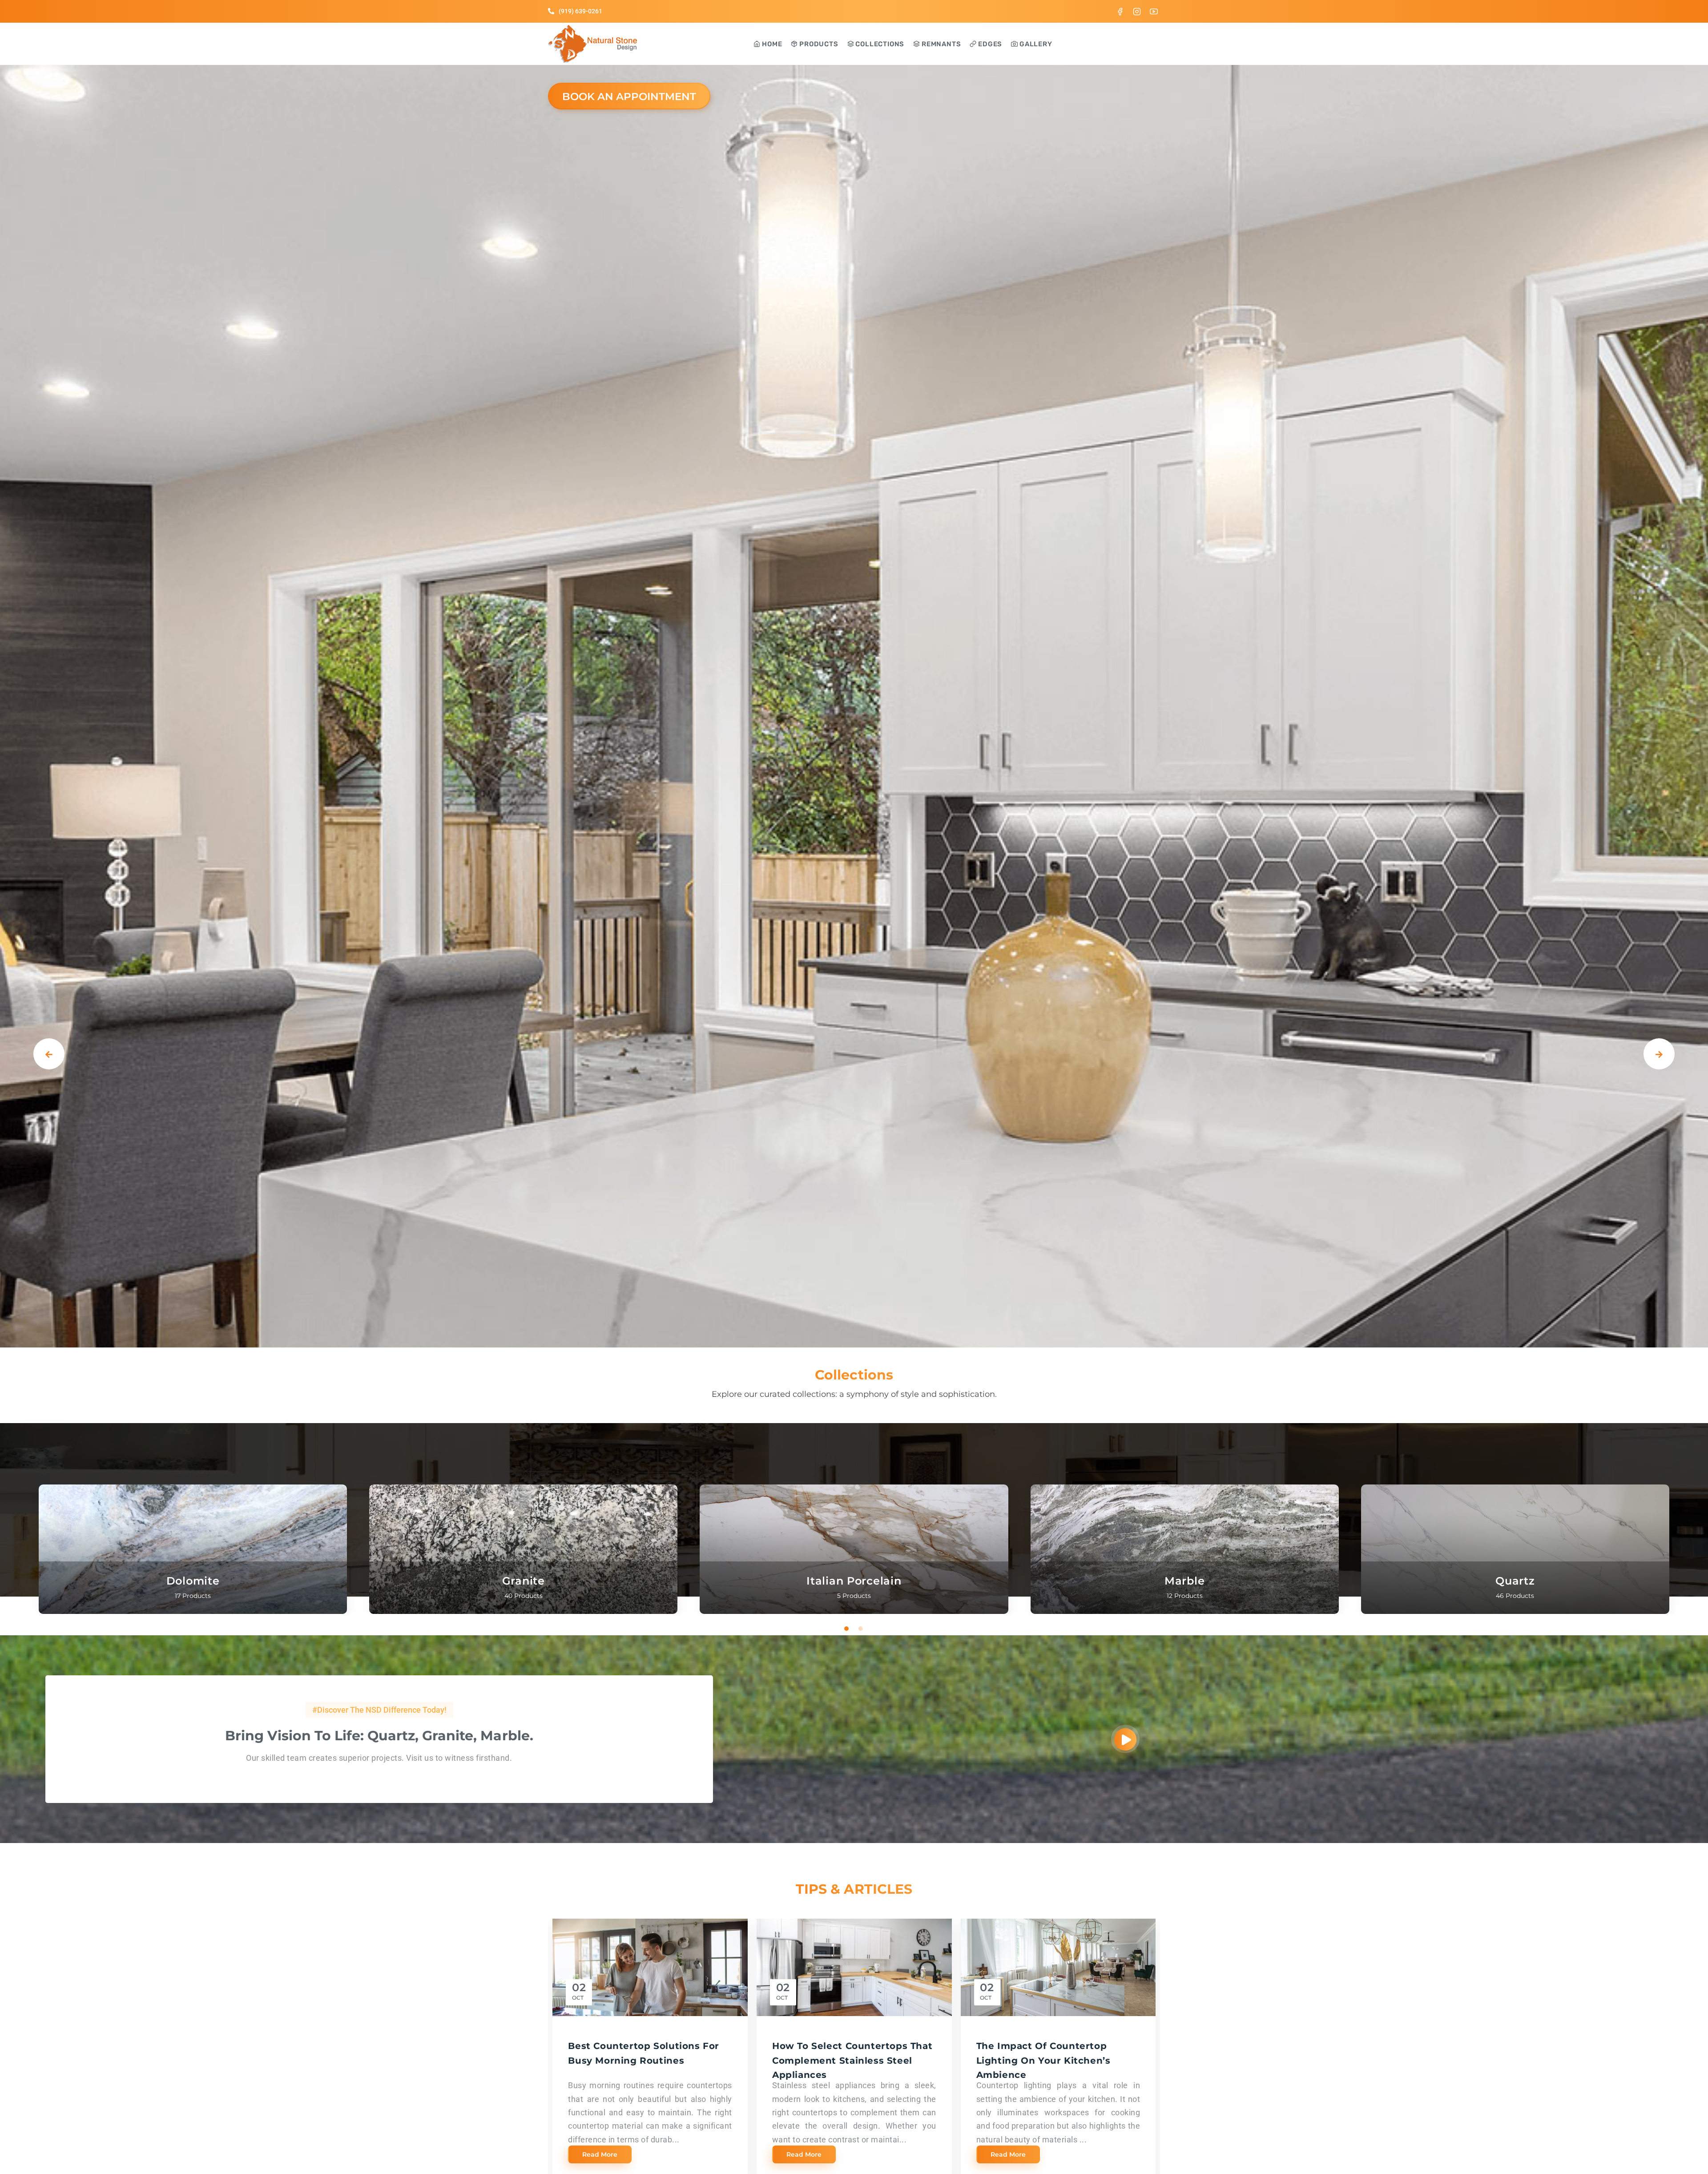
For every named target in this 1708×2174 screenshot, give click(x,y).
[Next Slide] (1659, 1054)
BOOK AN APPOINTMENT (629, 97)
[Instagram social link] (1137, 11)
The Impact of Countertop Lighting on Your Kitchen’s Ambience (1043, 2060)
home (771, 44)
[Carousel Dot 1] (847, 1629)
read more (600, 2154)
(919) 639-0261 (580, 11)
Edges (989, 44)
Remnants (940, 44)
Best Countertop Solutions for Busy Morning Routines (644, 2053)
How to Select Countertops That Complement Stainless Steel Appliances (852, 2060)
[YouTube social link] (1154, 11)
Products (818, 44)
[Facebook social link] (1120, 11)
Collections (879, 44)
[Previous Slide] (49, 1054)
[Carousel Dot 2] (861, 1629)
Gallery (1035, 44)
